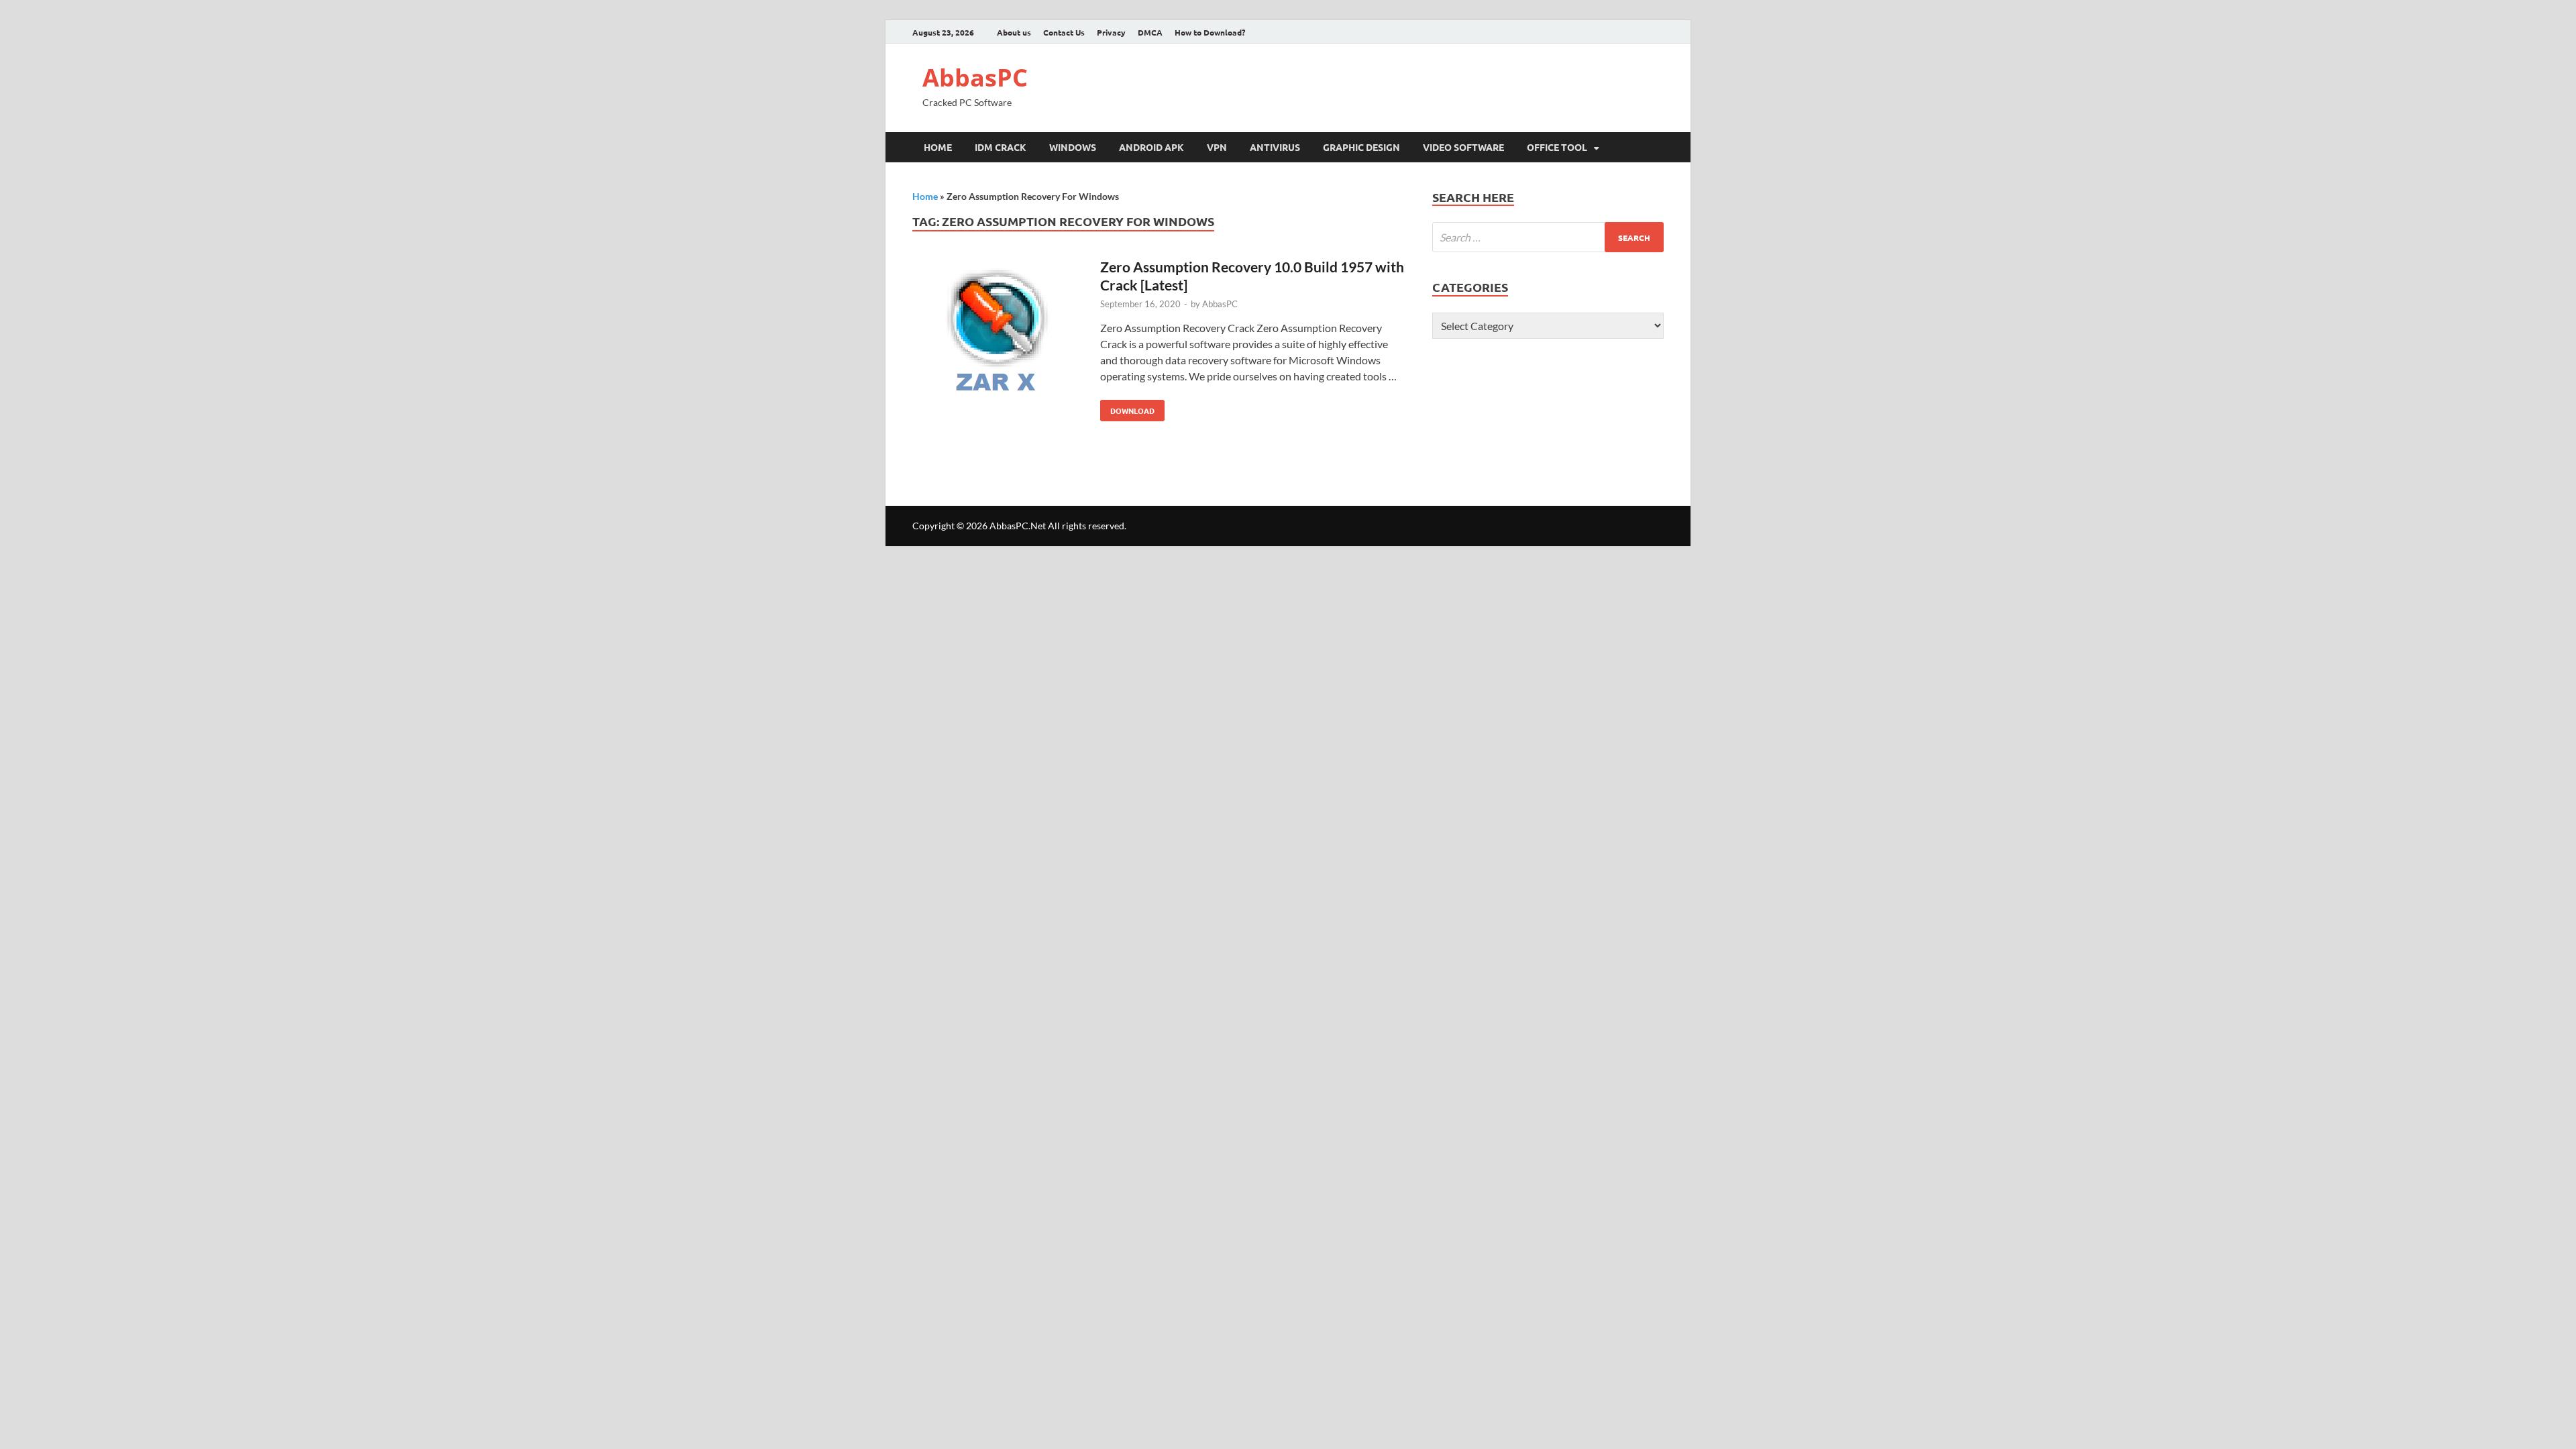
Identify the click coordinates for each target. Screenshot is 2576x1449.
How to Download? (1210, 32)
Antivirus (1275, 147)
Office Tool (1557, 147)
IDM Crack (1001, 147)
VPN (1217, 147)
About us (1014, 32)
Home (938, 147)
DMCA (1150, 32)
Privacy (1111, 32)
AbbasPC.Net (1018, 526)
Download (1127, 408)
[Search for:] (1548, 237)
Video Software (1463, 147)
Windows (1073, 147)
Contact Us (1064, 32)
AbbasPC (975, 77)
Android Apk (1151, 147)
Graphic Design (1361, 147)
